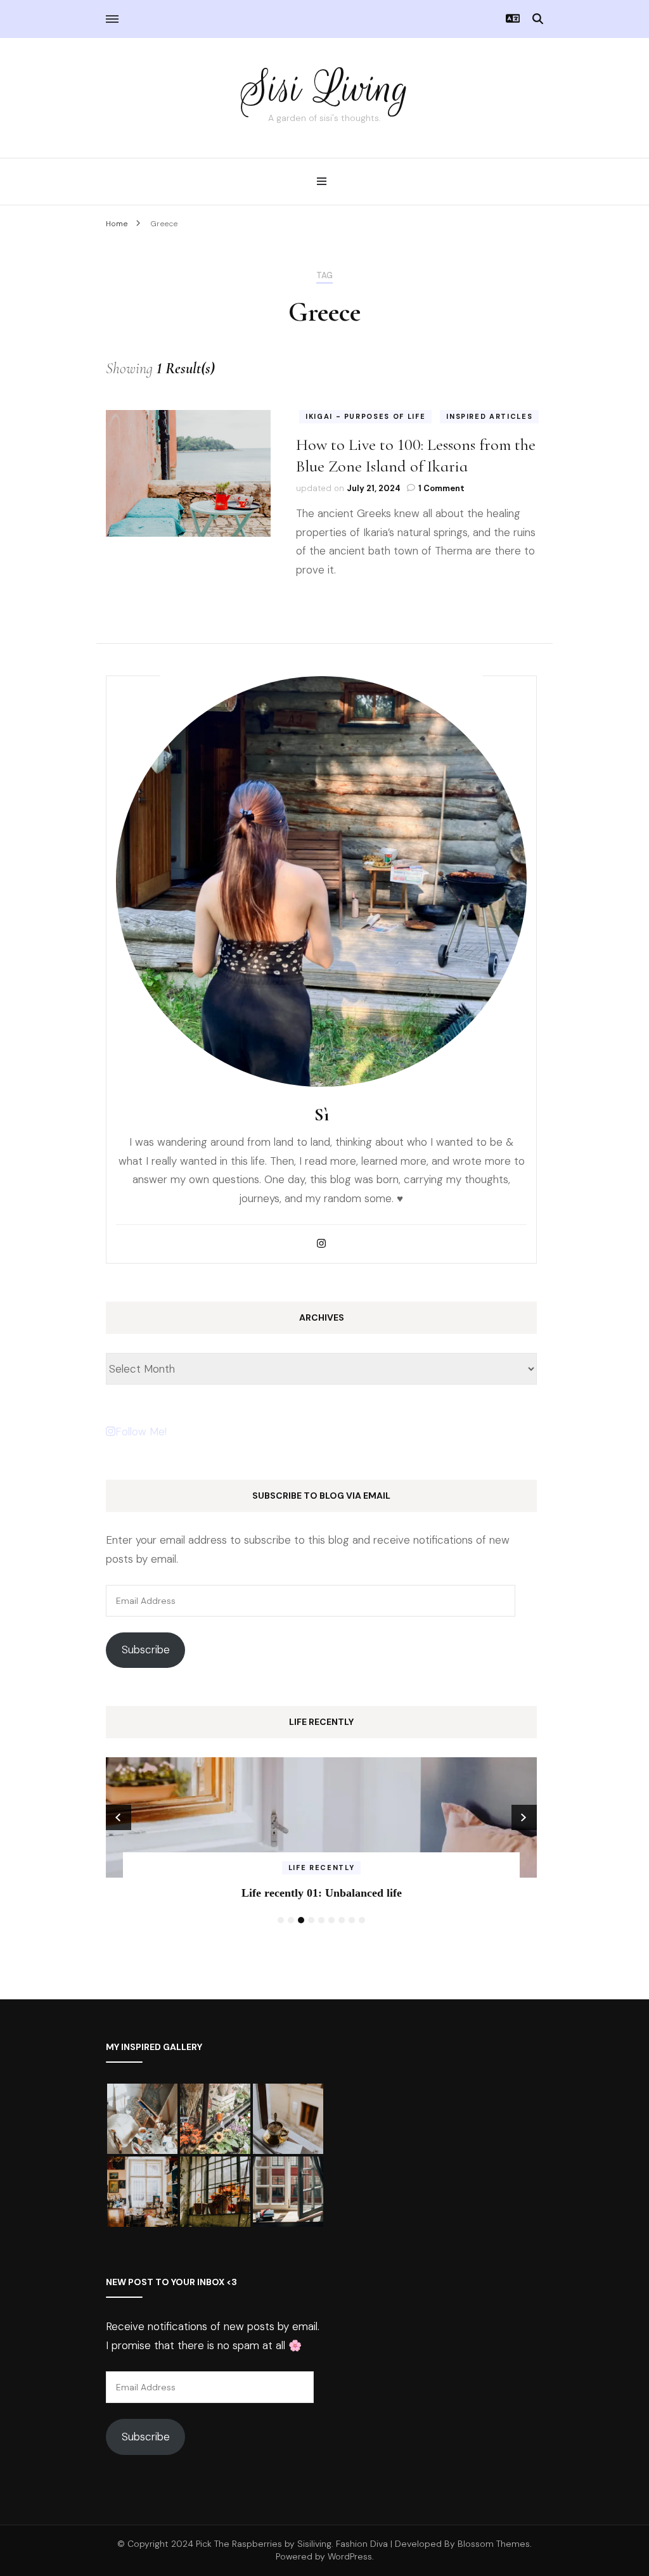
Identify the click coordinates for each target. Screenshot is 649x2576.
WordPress (350, 2556)
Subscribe (146, 1650)
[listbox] (321, 1843)
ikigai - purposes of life (365, 416)
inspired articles (489, 416)
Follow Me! (141, 1432)
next (524, 1817)
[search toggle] (538, 19)
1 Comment (441, 488)
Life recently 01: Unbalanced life (322, 1893)
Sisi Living (325, 88)
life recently (321, 1868)
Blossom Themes (494, 2544)
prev (119, 1817)
